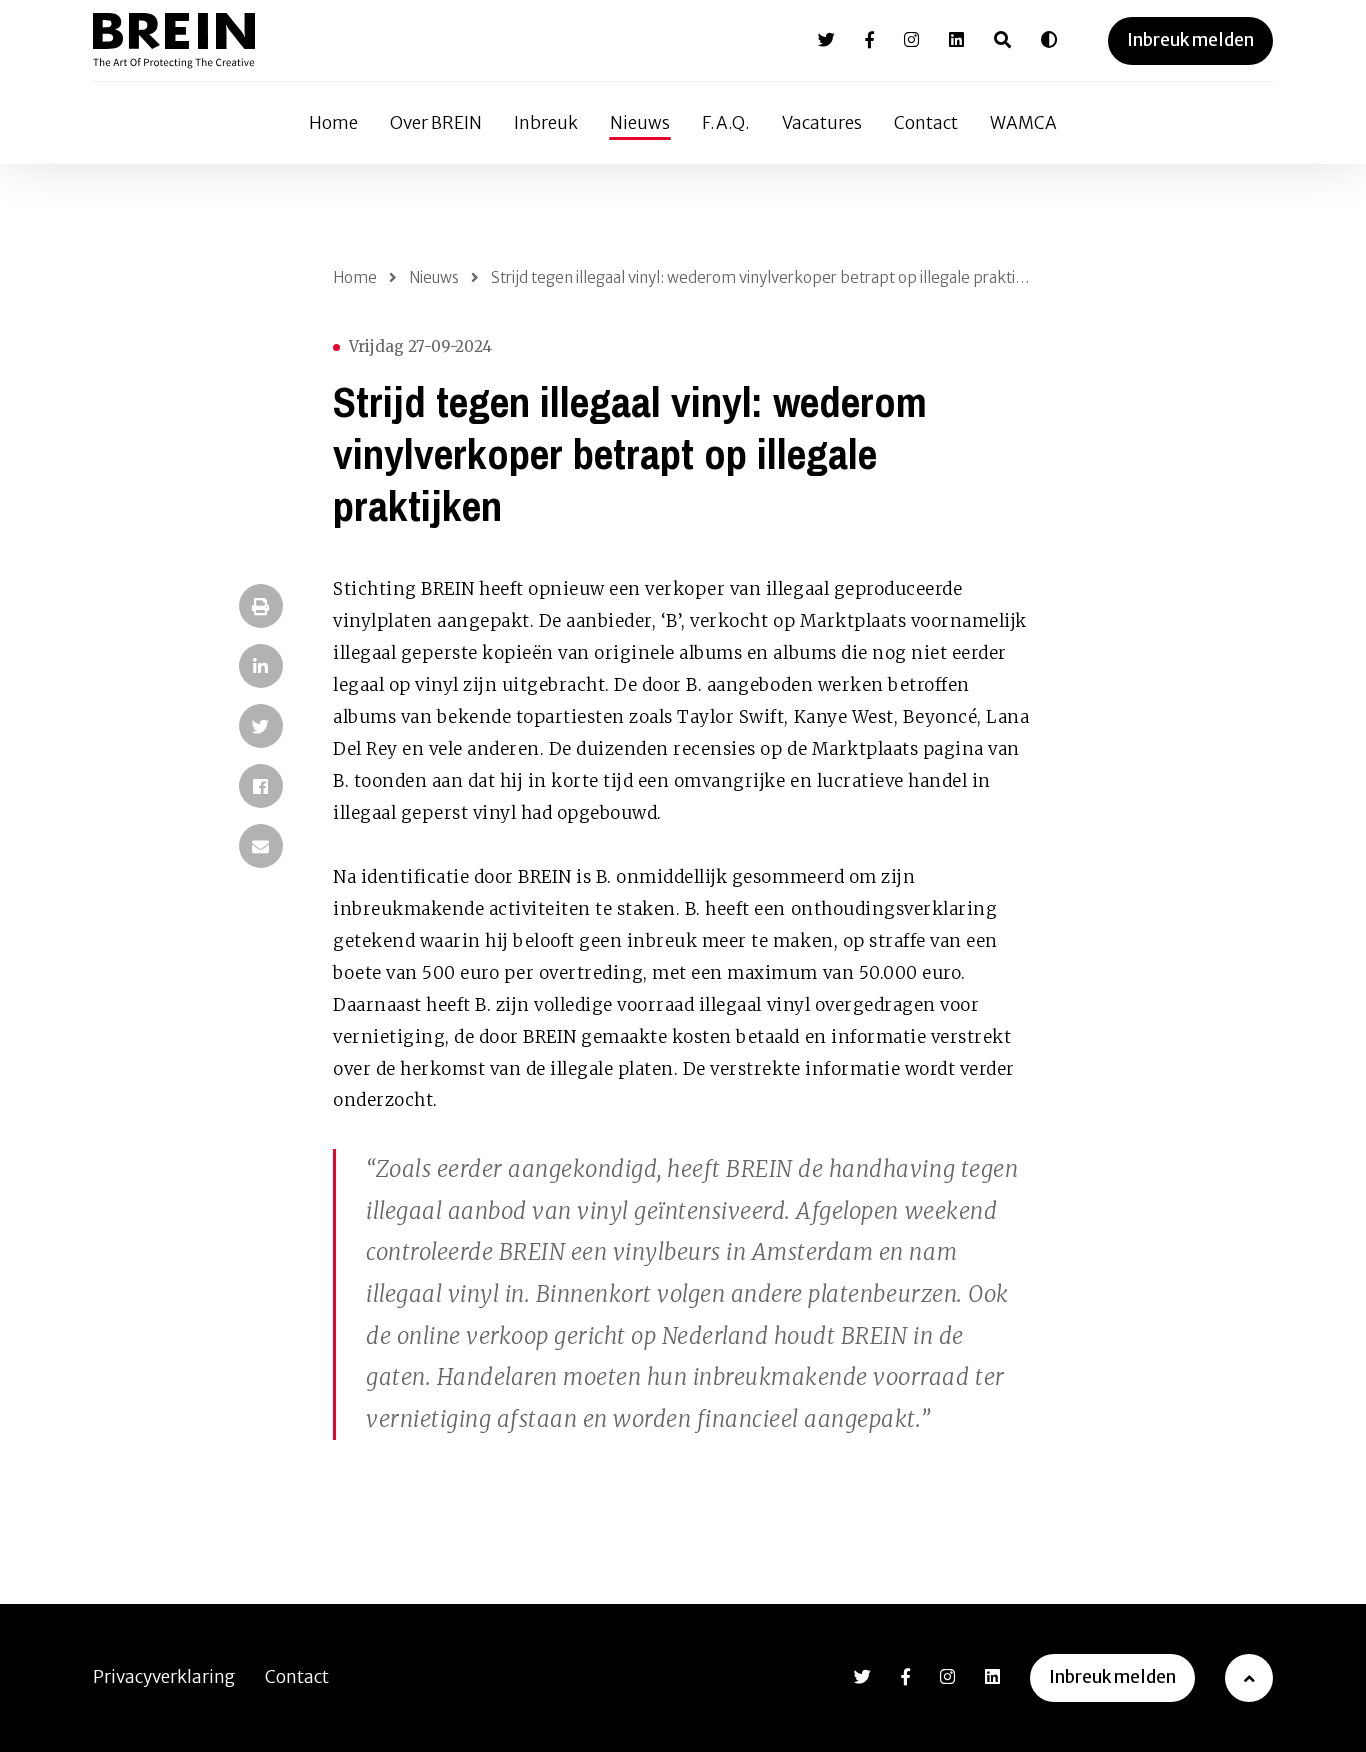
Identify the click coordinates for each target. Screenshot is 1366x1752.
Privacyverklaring (164, 1677)
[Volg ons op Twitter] (826, 40)
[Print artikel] (261, 606)
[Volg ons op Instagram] (911, 40)
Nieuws (640, 123)
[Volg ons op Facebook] (869, 40)
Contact (926, 123)
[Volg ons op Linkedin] (956, 40)
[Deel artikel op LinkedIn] (261, 666)
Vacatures (822, 123)
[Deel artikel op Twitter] (261, 726)
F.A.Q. (726, 123)
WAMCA (1023, 123)
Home (333, 123)
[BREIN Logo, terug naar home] (174, 41)
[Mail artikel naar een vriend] (261, 846)
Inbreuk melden (1190, 40)
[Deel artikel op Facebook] (261, 786)
